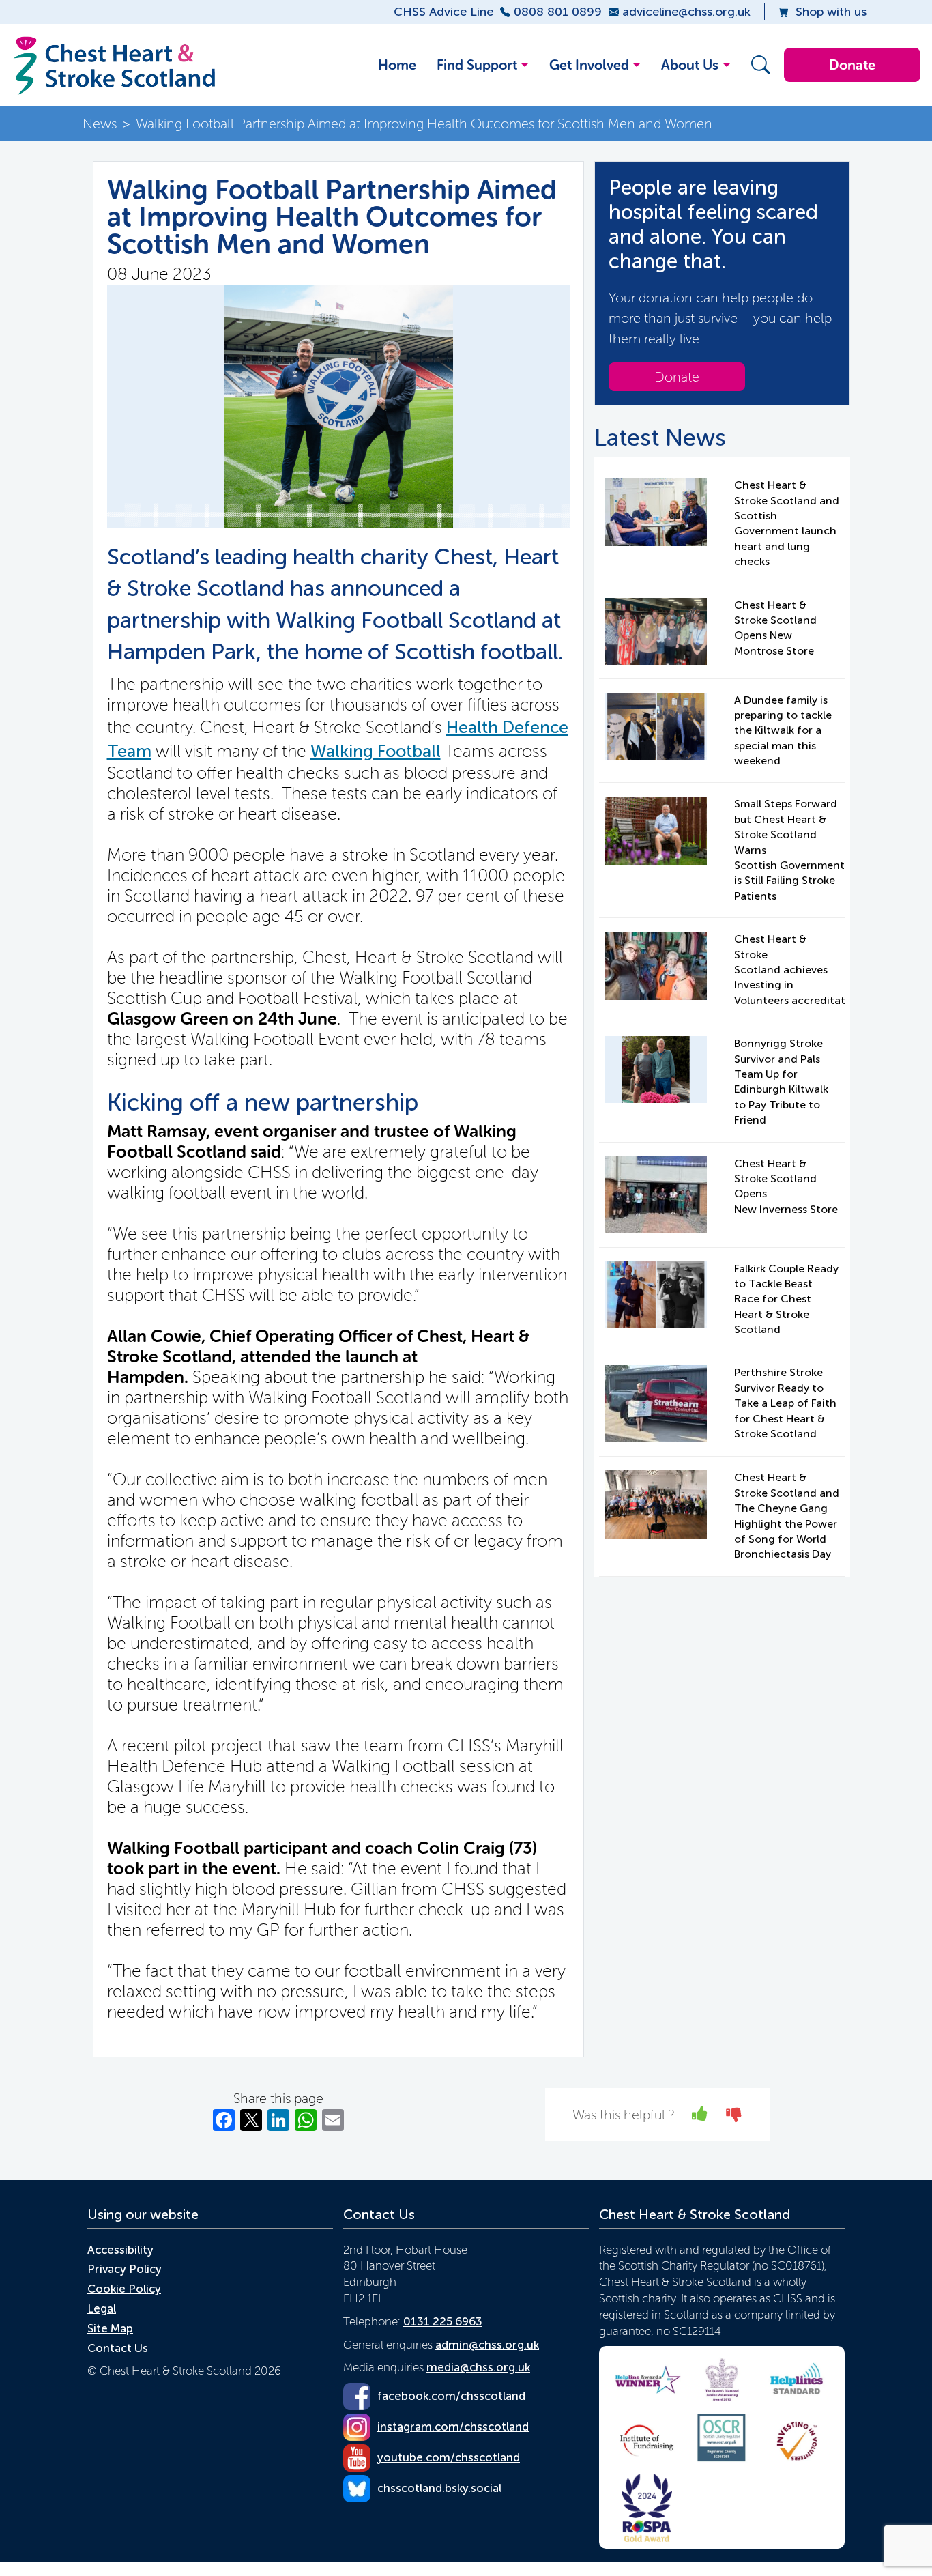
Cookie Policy (124, 2289)
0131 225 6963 (443, 2321)
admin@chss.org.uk (487, 2345)
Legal (102, 2308)
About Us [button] (690, 65)
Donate (852, 65)
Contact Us (118, 2348)
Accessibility (120, 2250)
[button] (757, 65)
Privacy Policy (125, 2269)
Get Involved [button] (589, 65)
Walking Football (376, 751)
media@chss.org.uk (478, 2367)
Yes (700, 2114)
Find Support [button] (477, 65)
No (734, 2114)
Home (397, 65)
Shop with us (831, 12)
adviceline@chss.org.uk (686, 12)
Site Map (110, 2328)
